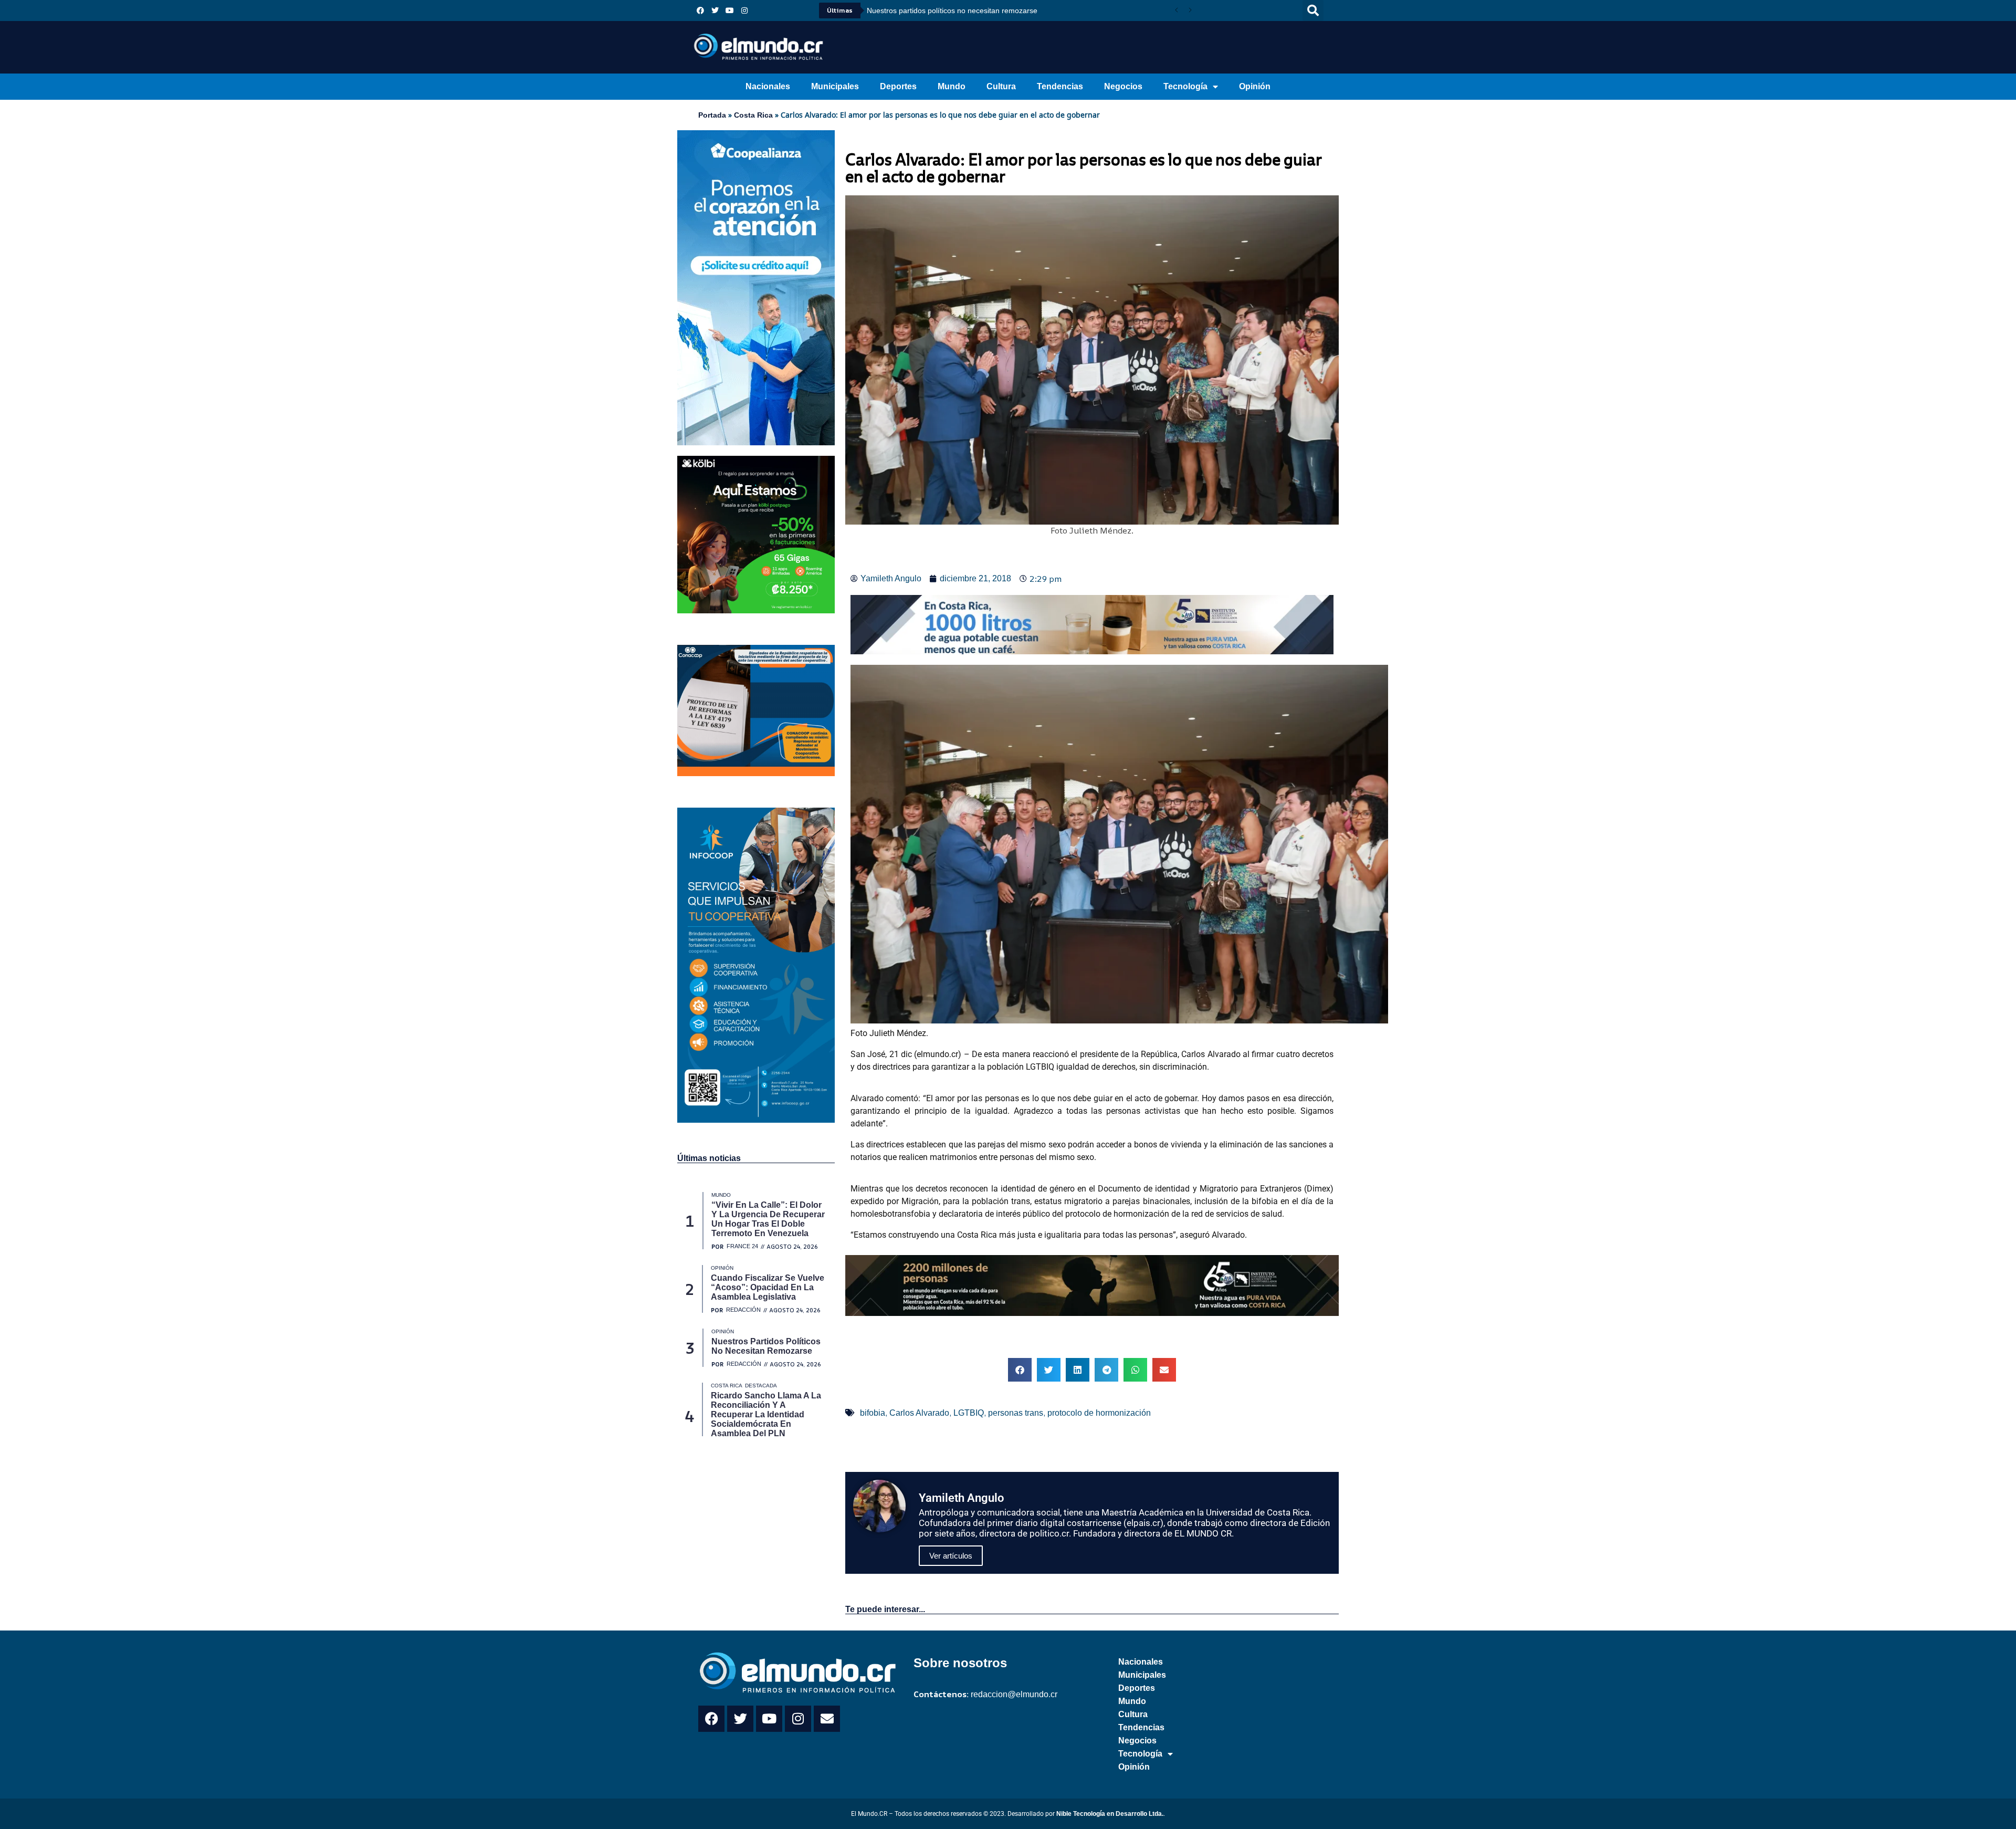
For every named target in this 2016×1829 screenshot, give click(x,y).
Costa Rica (753, 115)
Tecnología (1185, 86)
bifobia (873, 1413)
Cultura (1001, 86)
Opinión (1255, 86)
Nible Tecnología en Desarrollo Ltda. (1110, 1814)
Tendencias (1060, 86)
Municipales (835, 86)
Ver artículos (951, 1556)
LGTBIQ (969, 1413)
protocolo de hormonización (1099, 1413)
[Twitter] (715, 11)
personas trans (1016, 1413)
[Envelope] (827, 1719)
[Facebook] (700, 11)
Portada (712, 115)
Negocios (1123, 86)
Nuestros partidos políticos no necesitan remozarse (952, 11)
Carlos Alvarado (919, 1413)
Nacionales (768, 86)
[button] (1313, 11)
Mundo (952, 86)
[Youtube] (730, 11)
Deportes (898, 86)
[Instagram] (744, 11)
